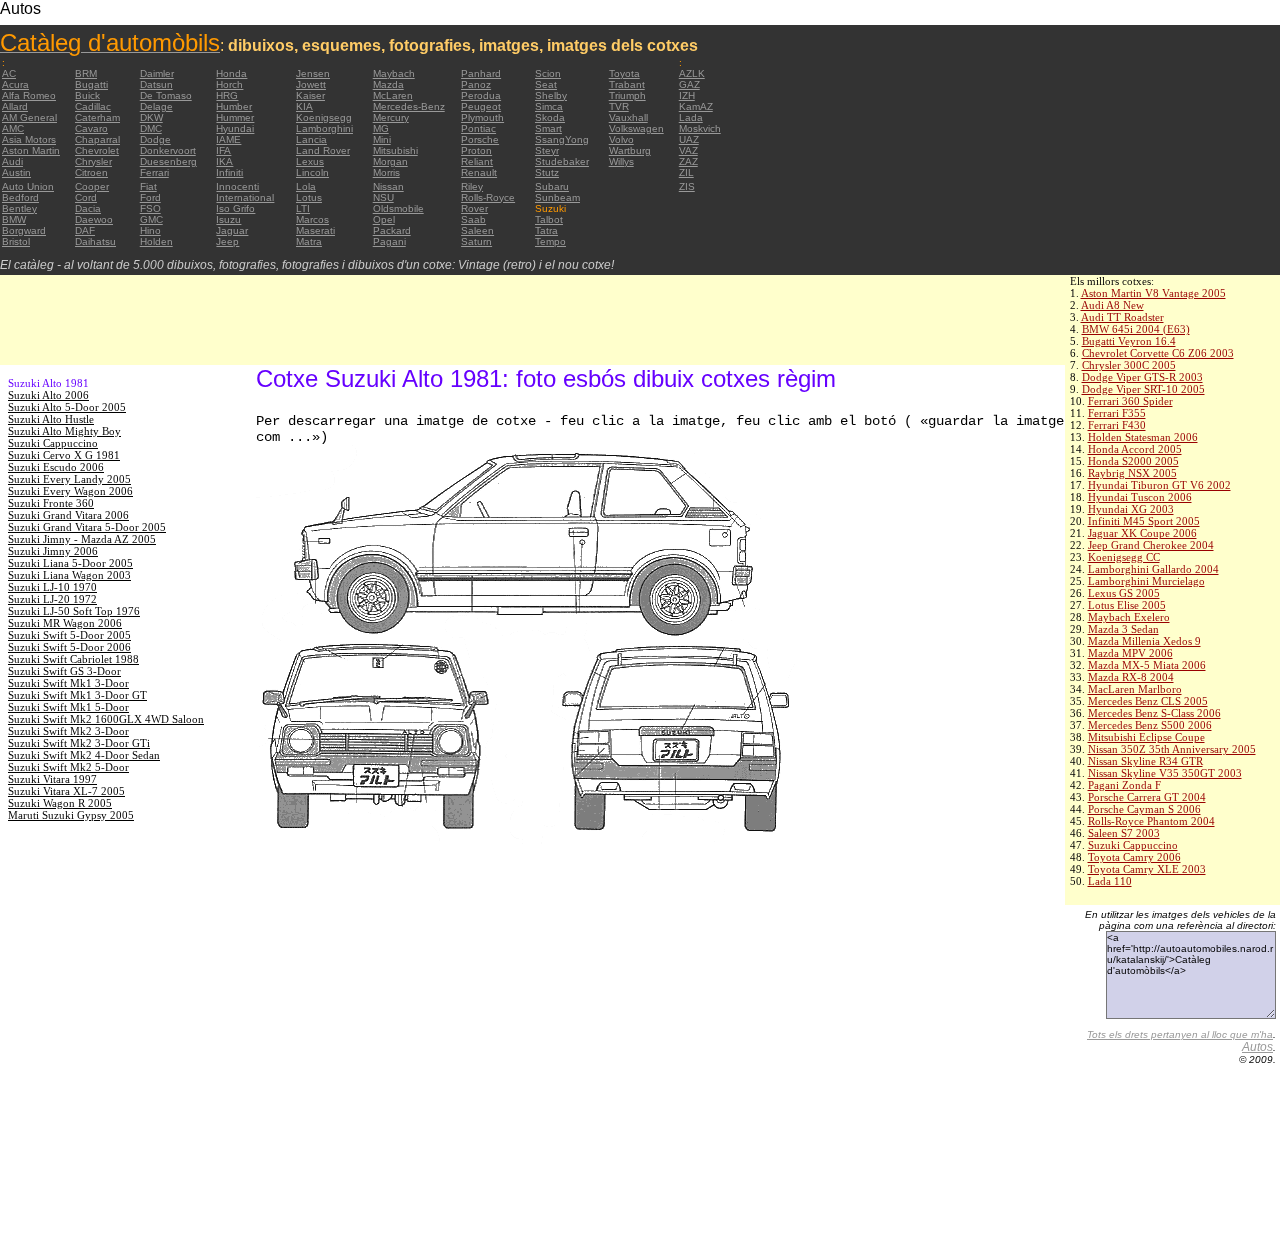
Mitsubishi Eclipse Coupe (1146, 737)
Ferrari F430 (1117, 425)
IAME (228, 139)
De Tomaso (166, 95)
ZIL (686, 172)
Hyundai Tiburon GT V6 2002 (1159, 485)
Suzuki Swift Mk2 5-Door (68, 767)
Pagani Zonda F (1124, 785)
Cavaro (91, 128)
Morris (386, 172)
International (245, 197)
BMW (14, 219)
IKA (224, 161)
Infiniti (229, 172)
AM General (29, 117)
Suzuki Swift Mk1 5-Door (68, 707)
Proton (476, 150)
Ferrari (154, 172)
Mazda (388, 84)
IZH (687, 95)
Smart (548, 128)
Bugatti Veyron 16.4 (1129, 341)
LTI (303, 208)
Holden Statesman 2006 (1143, 437)
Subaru (552, 186)
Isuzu (228, 219)
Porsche (480, 139)
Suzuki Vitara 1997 (52, 779)
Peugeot (481, 106)
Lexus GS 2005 (1124, 593)
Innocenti (237, 186)
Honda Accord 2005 (1135, 449)
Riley (472, 186)
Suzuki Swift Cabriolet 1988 (73, 659)
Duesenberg (168, 161)
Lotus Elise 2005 (1127, 605)
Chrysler (93, 161)
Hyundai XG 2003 (1131, 509)
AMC (13, 128)
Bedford (20, 197)
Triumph (627, 95)
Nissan (388, 186)
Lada (691, 117)
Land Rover (323, 150)
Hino (150, 230)
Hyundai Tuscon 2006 (1140, 497)
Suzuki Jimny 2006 (53, 551)
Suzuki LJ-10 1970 (52, 587)
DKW (151, 117)
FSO (150, 208)
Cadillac (93, 106)
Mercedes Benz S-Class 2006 (1154, 713)
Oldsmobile (398, 208)
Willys (621, 161)
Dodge (155, 139)
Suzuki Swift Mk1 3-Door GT (77, 695)
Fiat (148, 186)
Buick (87, 95)
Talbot (549, 219)
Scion (548, 73)
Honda (231, 73)
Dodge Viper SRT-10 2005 (1143, 389)
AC (9, 73)
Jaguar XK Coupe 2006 (1142, 533)
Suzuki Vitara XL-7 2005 (66, 791)
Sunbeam (557, 197)
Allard (15, 106)
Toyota (624, 73)
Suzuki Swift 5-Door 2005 (69, 635)
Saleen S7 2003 (1124, 833)
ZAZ (688, 161)
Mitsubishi (395, 150)
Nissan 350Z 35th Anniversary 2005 (1172, 749)
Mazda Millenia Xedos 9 (1144, 641)
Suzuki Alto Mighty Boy (64, 431)
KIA (304, 106)
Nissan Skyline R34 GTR (1145, 761)
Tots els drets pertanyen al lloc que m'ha (1180, 1034)
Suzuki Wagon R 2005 (60, 803)
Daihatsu (95, 241)
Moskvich (700, 128)
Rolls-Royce (488, 197)
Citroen (91, 172)
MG (381, 128)
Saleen (477, 230)
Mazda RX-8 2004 (1131, 677)
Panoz (476, 84)
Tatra (546, 230)
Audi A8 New (1112, 305)
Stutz (547, 172)
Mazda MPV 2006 (1130, 653)
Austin (16, 172)
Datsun (156, 84)
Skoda (550, 117)
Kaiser (310, 95)
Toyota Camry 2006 (1134, 857)
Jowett (311, 84)
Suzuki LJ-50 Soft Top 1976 (74, 611)
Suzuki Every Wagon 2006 (70, 491)
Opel (384, 219)
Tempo (550, 241)
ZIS (687, 186)
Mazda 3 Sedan (1123, 629)
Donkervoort (168, 150)
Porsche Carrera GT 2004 (1147, 797)
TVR (619, 106)
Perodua (481, 95)
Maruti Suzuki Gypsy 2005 (71, 815)
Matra (309, 241)
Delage (156, 106)
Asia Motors (29, 139)
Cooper (92, 186)
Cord (86, 197)
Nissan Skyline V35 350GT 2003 (1165, 773)
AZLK (692, 73)
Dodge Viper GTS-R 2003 (1142, 377)
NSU (383, 197)
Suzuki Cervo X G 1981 (64, 455)
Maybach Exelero (1129, 617)
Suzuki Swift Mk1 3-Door (68, 683)
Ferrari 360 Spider (1130, 401)
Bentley (19, 208)
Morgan (390, 161)
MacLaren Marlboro (1135, 689)
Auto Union (28, 186)
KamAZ (696, 106)
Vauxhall (628, 117)
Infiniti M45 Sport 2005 (1144, 521)
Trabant (627, 84)
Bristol (16, 241)
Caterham (97, 117)
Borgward (24, 230)
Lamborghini (324, 128)
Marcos (312, 219)
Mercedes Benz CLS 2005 (1148, 701)
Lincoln (312, 172)
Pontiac (478, 128)
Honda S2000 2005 (1133, 461)
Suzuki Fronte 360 (51, 503)
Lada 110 (1110, 881)
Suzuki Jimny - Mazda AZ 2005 (82, 539)
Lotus (309, 197)
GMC (151, 219)
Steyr (547, 150)
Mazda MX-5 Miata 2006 (1147, 665)
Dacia (88, 208)
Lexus (310, 161)
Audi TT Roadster (1122, 317)
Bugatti (91, 84)
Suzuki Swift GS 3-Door (64, 671)
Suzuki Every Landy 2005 (69, 479)
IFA (223, 150)
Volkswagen (636, 128)
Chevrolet (97, 150)
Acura (15, 84)
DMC (151, 128)
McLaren (393, 95)
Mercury (391, 117)
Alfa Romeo (29, 95)
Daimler (157, 73)
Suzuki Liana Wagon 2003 (69, 575)
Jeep (227, 241)
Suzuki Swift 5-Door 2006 (69, 647)
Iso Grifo (235, 208)
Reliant (477, 161)
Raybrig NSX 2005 (1132, 473)
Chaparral (97, 139)
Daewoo (94, 219)
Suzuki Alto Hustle (51, 419)
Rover (474, 208)
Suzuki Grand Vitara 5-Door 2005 (87, 527)
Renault (479, 172)
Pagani (389, 241)
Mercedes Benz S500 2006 (1150, 725)
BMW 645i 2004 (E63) (1136, 329)
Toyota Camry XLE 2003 (1147, 869)
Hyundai (235, 128)
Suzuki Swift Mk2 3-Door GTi (79, 743)
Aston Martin (31, 150)
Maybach (394, 73)
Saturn (476, 241)
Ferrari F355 (1117, 413)
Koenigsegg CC (1124, 557)
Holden (156, 241)
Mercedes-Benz (409, 106)
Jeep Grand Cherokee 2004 (1151, 545)
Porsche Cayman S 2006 (1144, 809)
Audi (12, 161)
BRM (86, 73)
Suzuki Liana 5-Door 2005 (70, 563)
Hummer (235, 117)
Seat (546, 84)
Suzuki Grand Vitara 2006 (68, 515)
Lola (306, 186)
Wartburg (630, 150)
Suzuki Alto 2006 (48, 395)
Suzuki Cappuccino (1133, 845)
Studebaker (562, 161)
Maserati (315, 230)
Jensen (313, 73)
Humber (234, 106)
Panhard (481, 73)
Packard (392, 230)
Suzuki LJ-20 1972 (52, 599)
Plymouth (482, 117)
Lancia (311, 139)
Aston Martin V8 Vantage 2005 (1153, 293)
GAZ (689, 84)
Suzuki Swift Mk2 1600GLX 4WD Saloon (106, 719)
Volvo (621, 139)
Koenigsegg (324, 117)
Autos (1257, 1047)
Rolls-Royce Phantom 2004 (1151, 821)
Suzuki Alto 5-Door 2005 (67, 407)
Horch (229, 84)
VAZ (688, 150)
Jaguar (232, 230)
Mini (382, 139)
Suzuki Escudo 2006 (56, 467)
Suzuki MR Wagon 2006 (65, 623)
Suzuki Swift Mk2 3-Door (68, 731)
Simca (549, 106)
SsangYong (562, 139)
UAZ (689, 139)
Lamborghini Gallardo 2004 (1153, 569)
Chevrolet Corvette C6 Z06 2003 (1158, 353)
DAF (85, 230)
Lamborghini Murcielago (1146, 581)
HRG (227, 95)
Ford (150, 197)
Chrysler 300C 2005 (1129, 365)
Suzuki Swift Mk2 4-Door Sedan (84, 755)
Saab (473, 219)
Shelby (551, 95)
